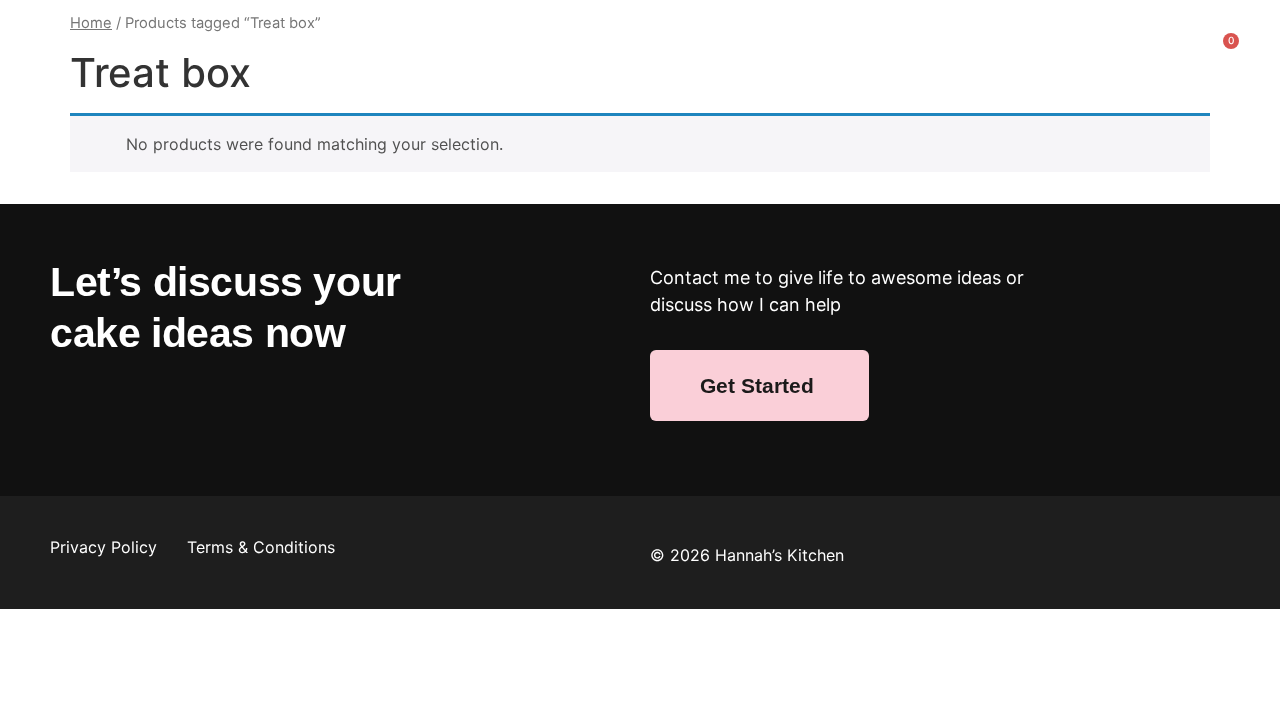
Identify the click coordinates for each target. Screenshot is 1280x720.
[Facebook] (75, 411)
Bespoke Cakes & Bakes (726, 33)
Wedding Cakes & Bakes (494, 33)
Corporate (905, 33)
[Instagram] (130, 411)
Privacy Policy (106, 547)
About (243, 33)
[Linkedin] (185, 411)
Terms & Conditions (261, 547)
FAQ (609, 79)
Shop (334, 33)
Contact (703, 79)
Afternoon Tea (1046, 33)
